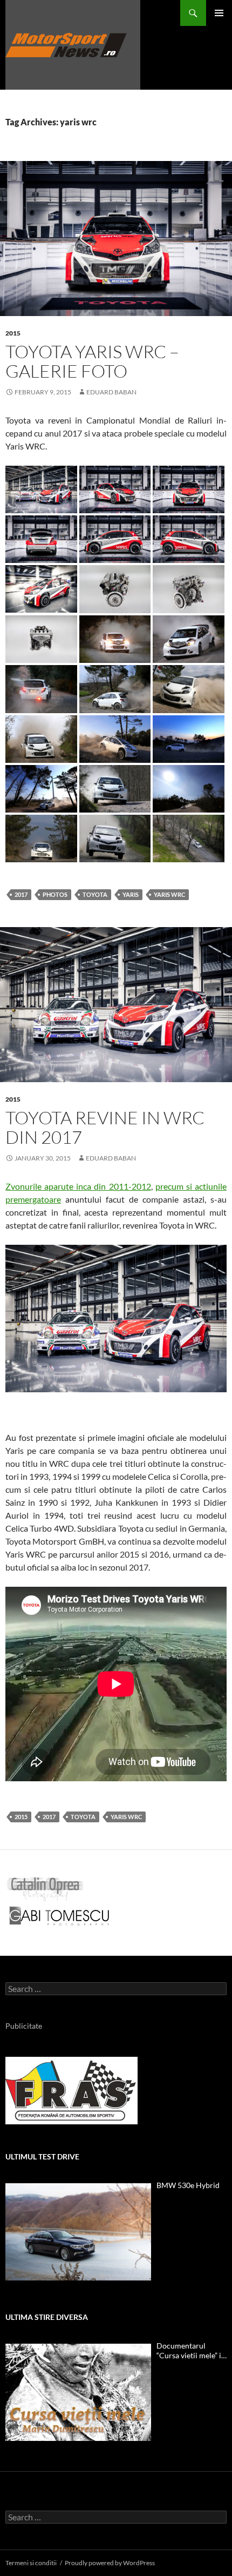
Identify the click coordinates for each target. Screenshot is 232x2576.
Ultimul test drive (42, 2156)
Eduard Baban (111, 392)
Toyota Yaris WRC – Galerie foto (92, 361)
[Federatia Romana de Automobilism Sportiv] (71, 2089)
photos (55, 894)
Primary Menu (219, 13)
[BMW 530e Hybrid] (78, 2232)
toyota (95, 894)
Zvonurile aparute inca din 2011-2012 (78, 1186)
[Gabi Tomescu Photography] (59, 1915)
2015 (13, 333)
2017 (21, 894)
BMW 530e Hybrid (188, 2185)
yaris (131, 894)
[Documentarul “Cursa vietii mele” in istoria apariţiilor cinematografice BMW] (78, 2392)
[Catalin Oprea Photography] (45, 1888)
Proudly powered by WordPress (110, 2563)
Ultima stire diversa (47, 2317)
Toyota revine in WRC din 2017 (105, 1127)
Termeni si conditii (31, 2563)
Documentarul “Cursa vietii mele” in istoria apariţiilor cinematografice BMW (191, 2351)
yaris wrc (169, 894)
